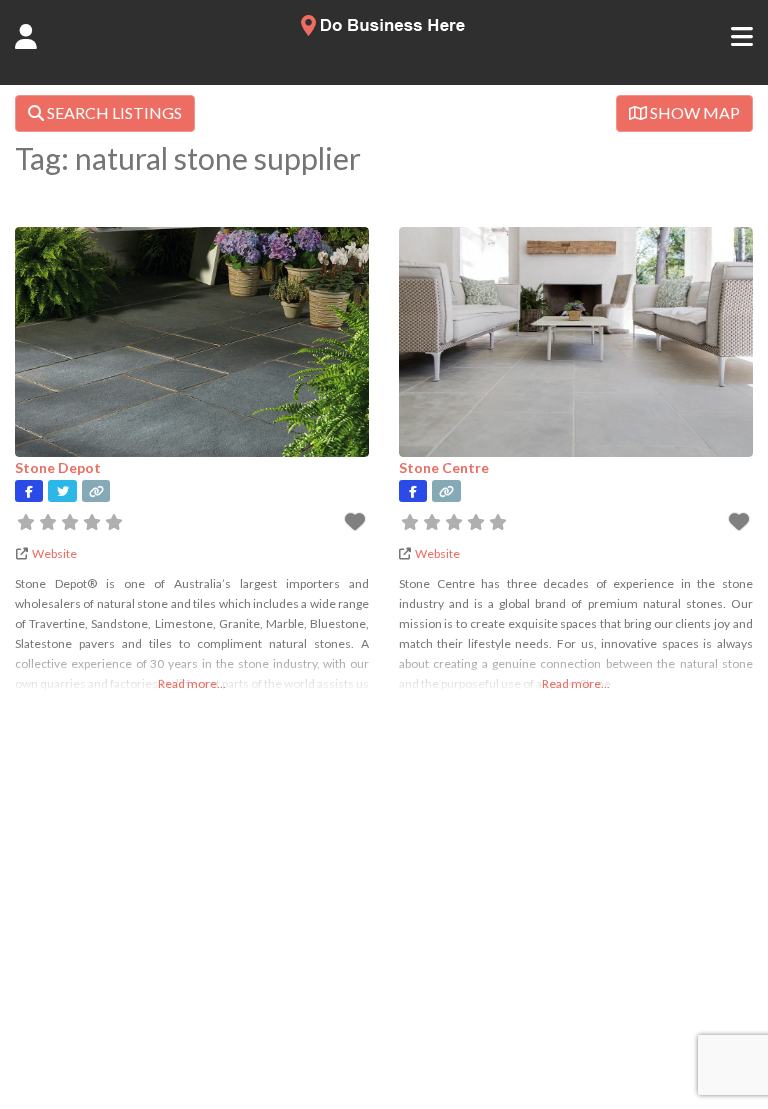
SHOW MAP (693, 112)
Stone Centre (444, 467)
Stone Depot (58, 467)
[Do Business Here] (384, 30)
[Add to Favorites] (357, 524)
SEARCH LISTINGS (113, 112)
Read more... (192, 683)
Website (54, 553)
